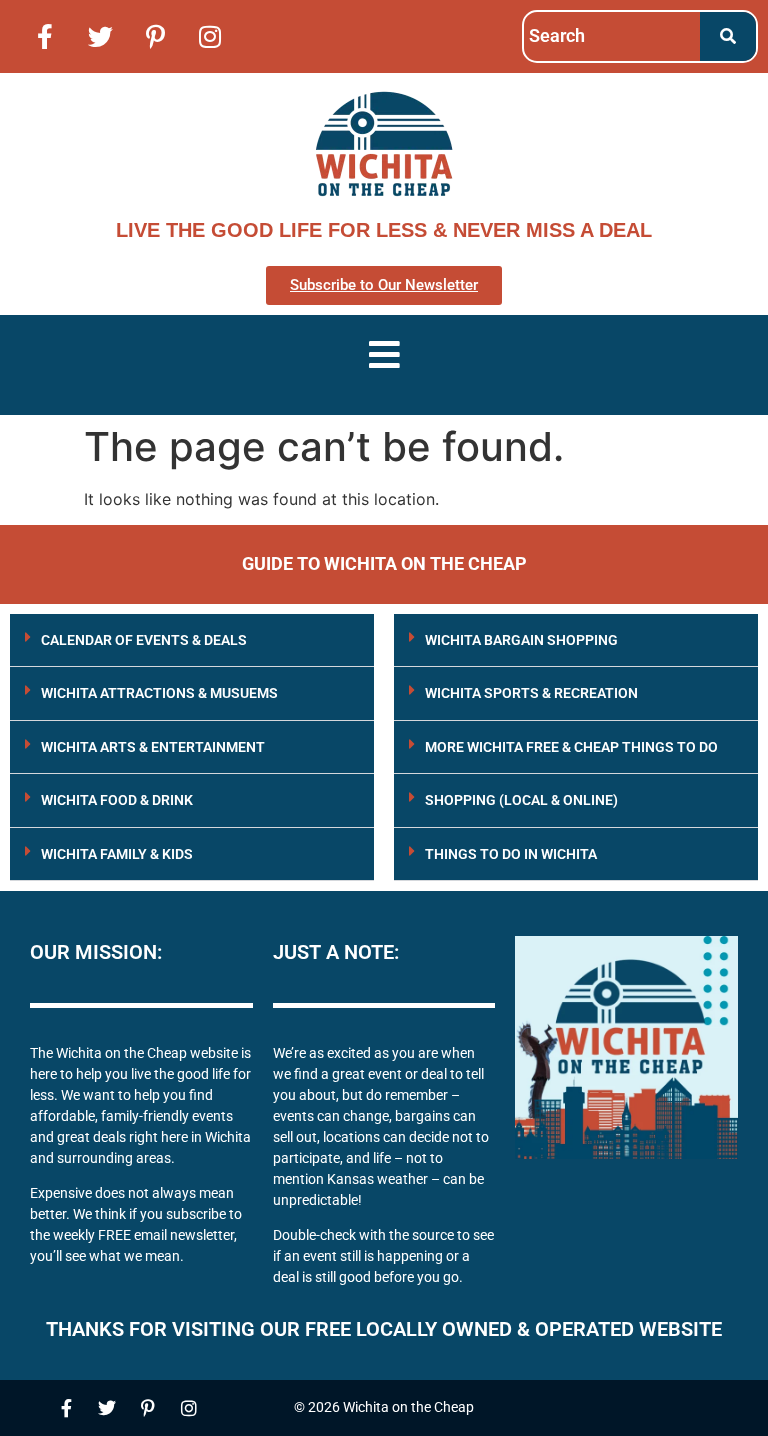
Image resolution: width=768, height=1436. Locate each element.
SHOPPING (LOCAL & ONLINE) (521, 800)
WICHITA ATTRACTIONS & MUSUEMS (159, 693)
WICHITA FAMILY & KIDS (117, 854)
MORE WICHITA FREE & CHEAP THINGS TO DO (571, 747)
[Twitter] (100, 36)
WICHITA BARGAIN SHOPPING (521, 640)
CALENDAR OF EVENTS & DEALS (144, 640)
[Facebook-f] (45, 36)
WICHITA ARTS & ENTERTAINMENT (153, 747)
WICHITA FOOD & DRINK (117, 800)
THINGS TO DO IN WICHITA (511, 854)
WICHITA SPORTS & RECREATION (531, 693)
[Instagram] (210, 36)
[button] (192, 640)
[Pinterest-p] (155, 36)
